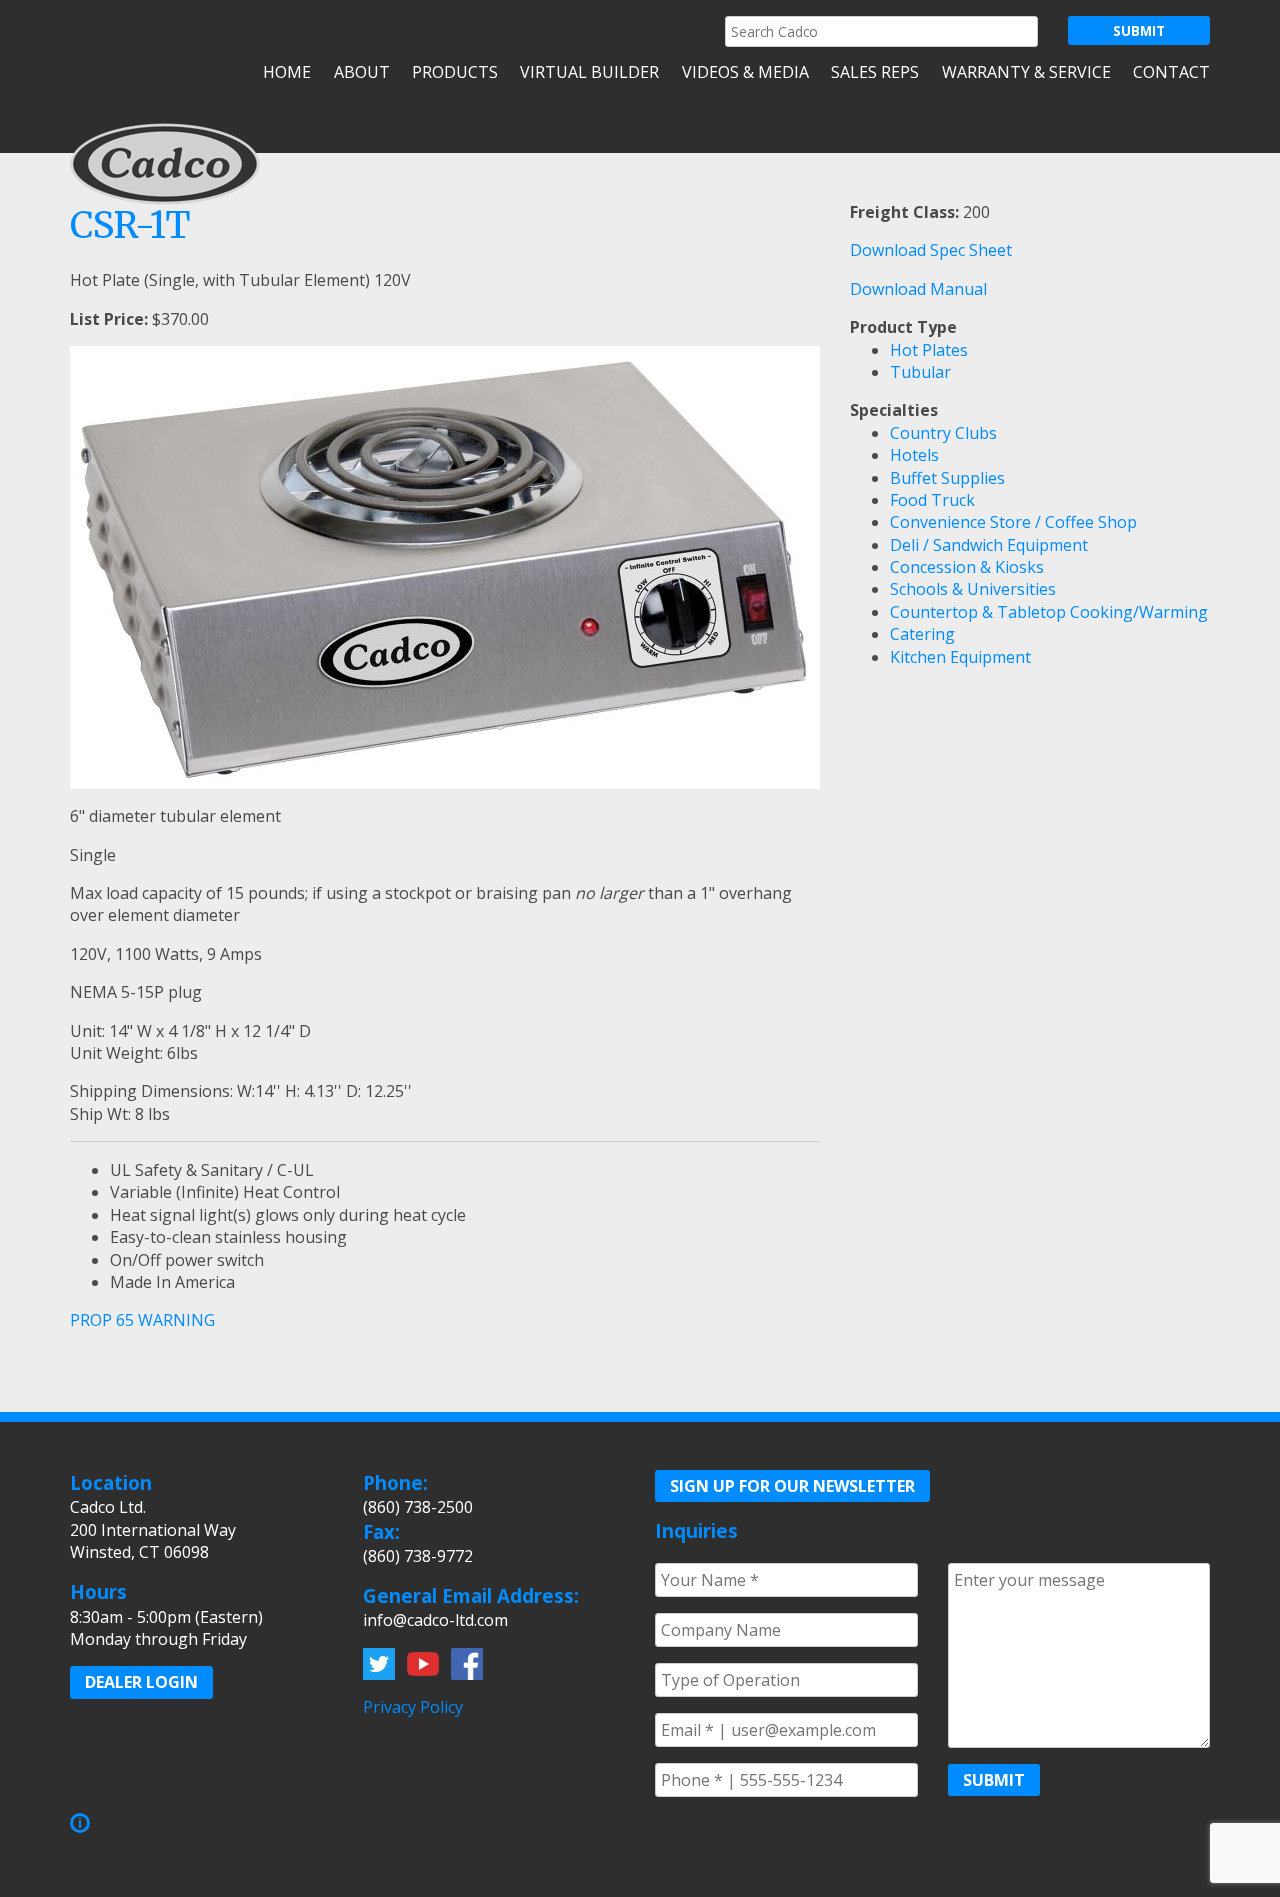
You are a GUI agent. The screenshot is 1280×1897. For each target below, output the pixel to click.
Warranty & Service (1026, 72)
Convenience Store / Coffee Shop (1013, 522)
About (361, 72)
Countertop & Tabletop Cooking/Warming (1049, 612)
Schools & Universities (973, 589)
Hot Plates (929, 350)
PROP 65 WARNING (142, 1320)
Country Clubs (943, 433)
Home (287, 72)
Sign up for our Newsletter (792, 1486)
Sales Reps (875, 72)
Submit (994, 1780)
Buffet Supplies (947, 478)
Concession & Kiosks (967, 567)
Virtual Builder (589, 72)
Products (455, 72)
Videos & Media (745, 72)
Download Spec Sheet (931, 250)
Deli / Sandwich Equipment (989, 545)
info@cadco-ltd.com (435, 1620)
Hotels (914, 455)
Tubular (920, 372)
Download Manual (918, 289)
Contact (1171, 72)
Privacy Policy (413, 1707)
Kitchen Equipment (960, 657)
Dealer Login (141, 1682)
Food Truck (932, 500)
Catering (922, 634)
